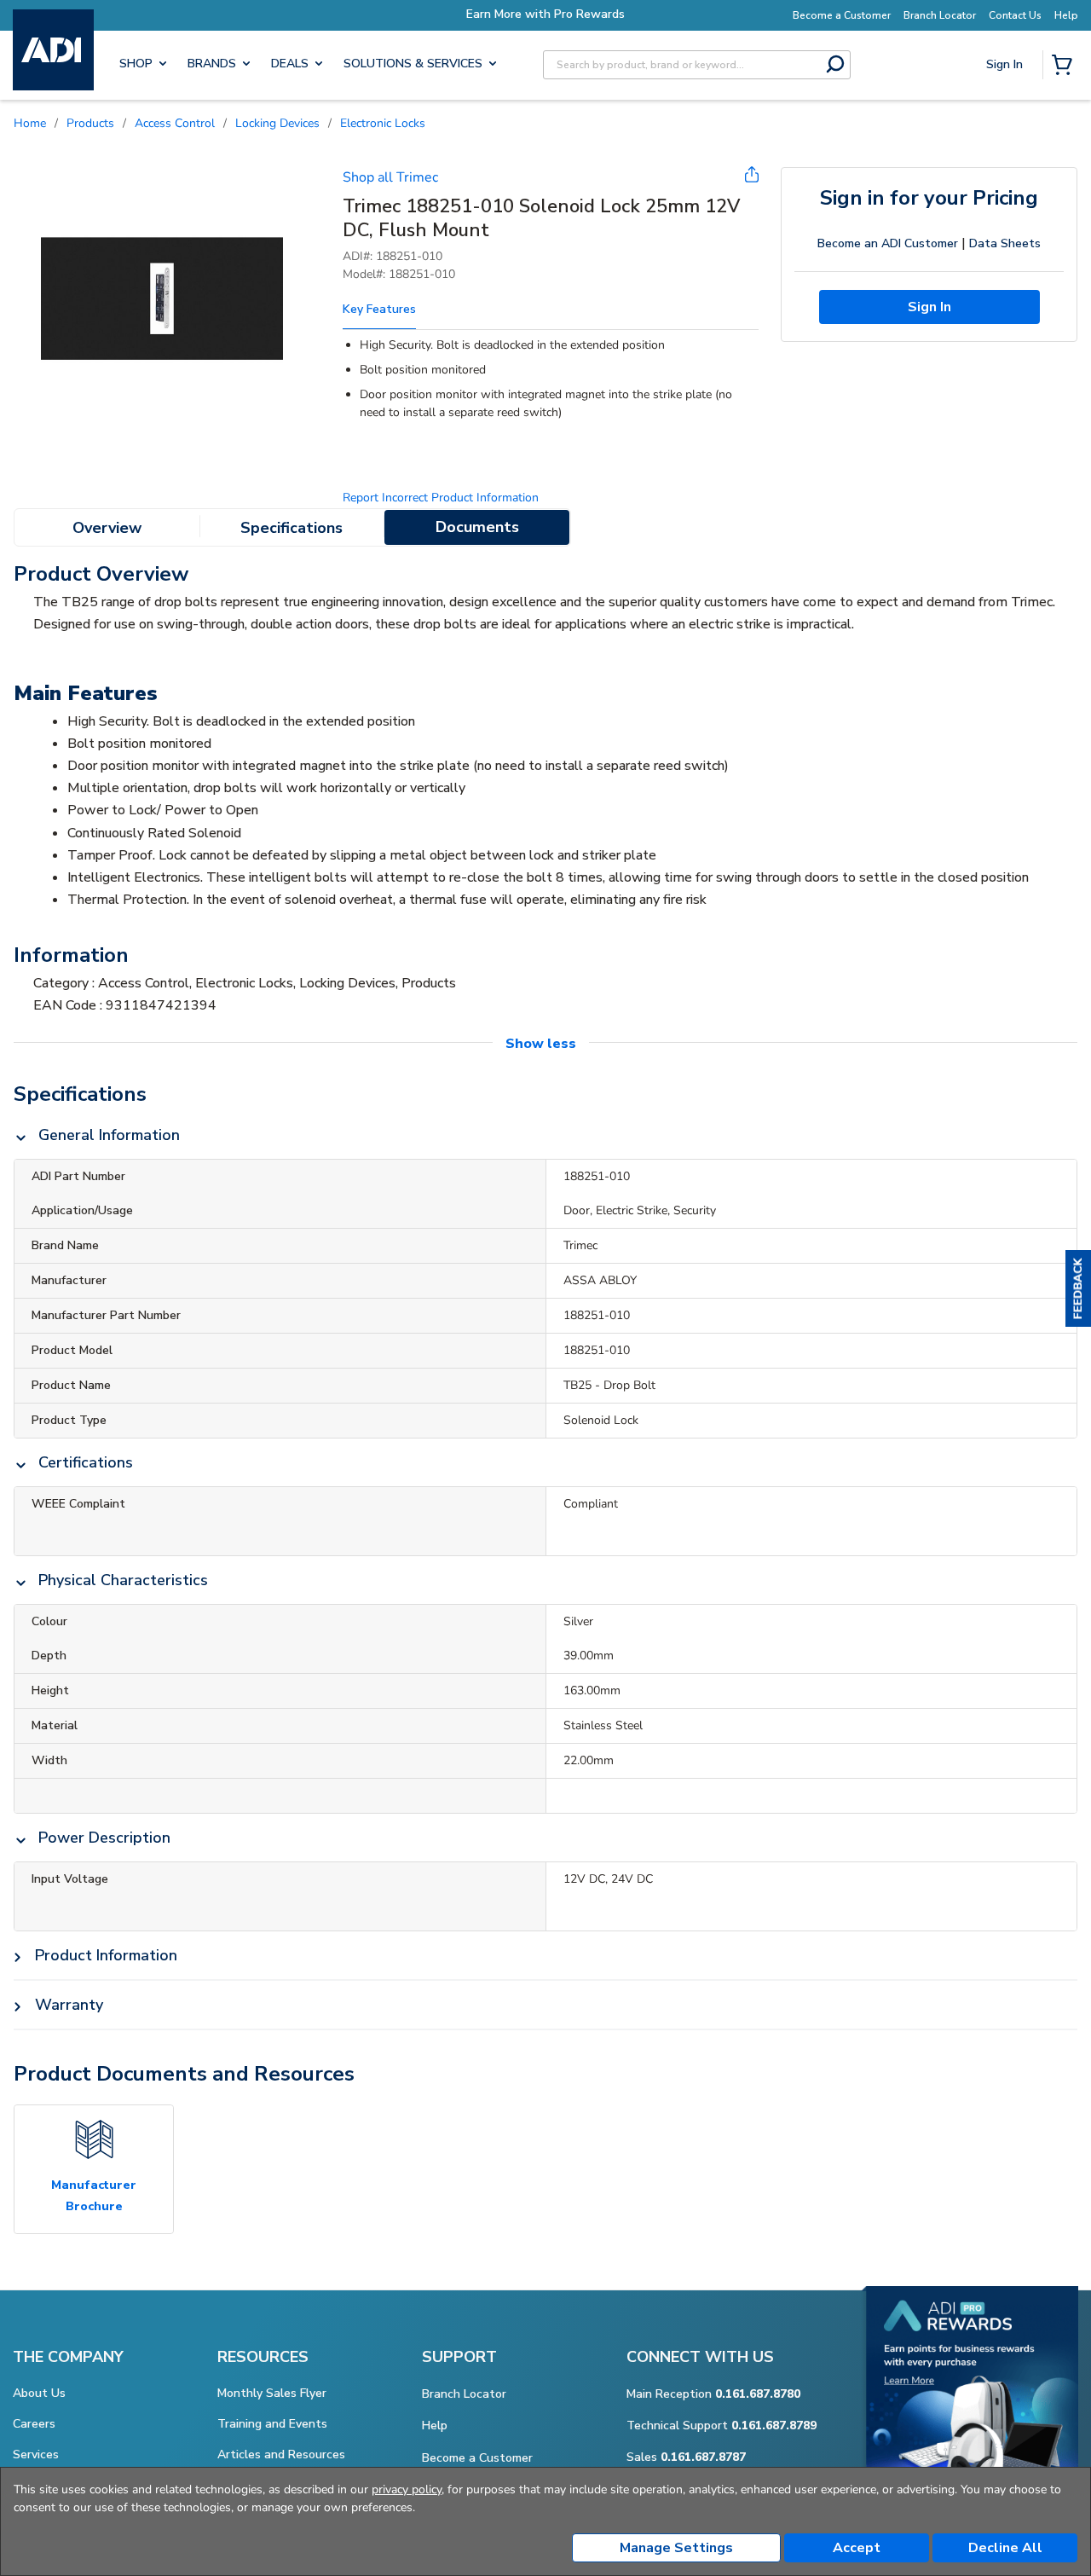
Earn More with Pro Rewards (545, 14)
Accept (857, 2548)
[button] (1078, 1288)
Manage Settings (676, 2548)
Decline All (1005, 2548)
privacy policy (407, 2489)
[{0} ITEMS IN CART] (1065, 67)
